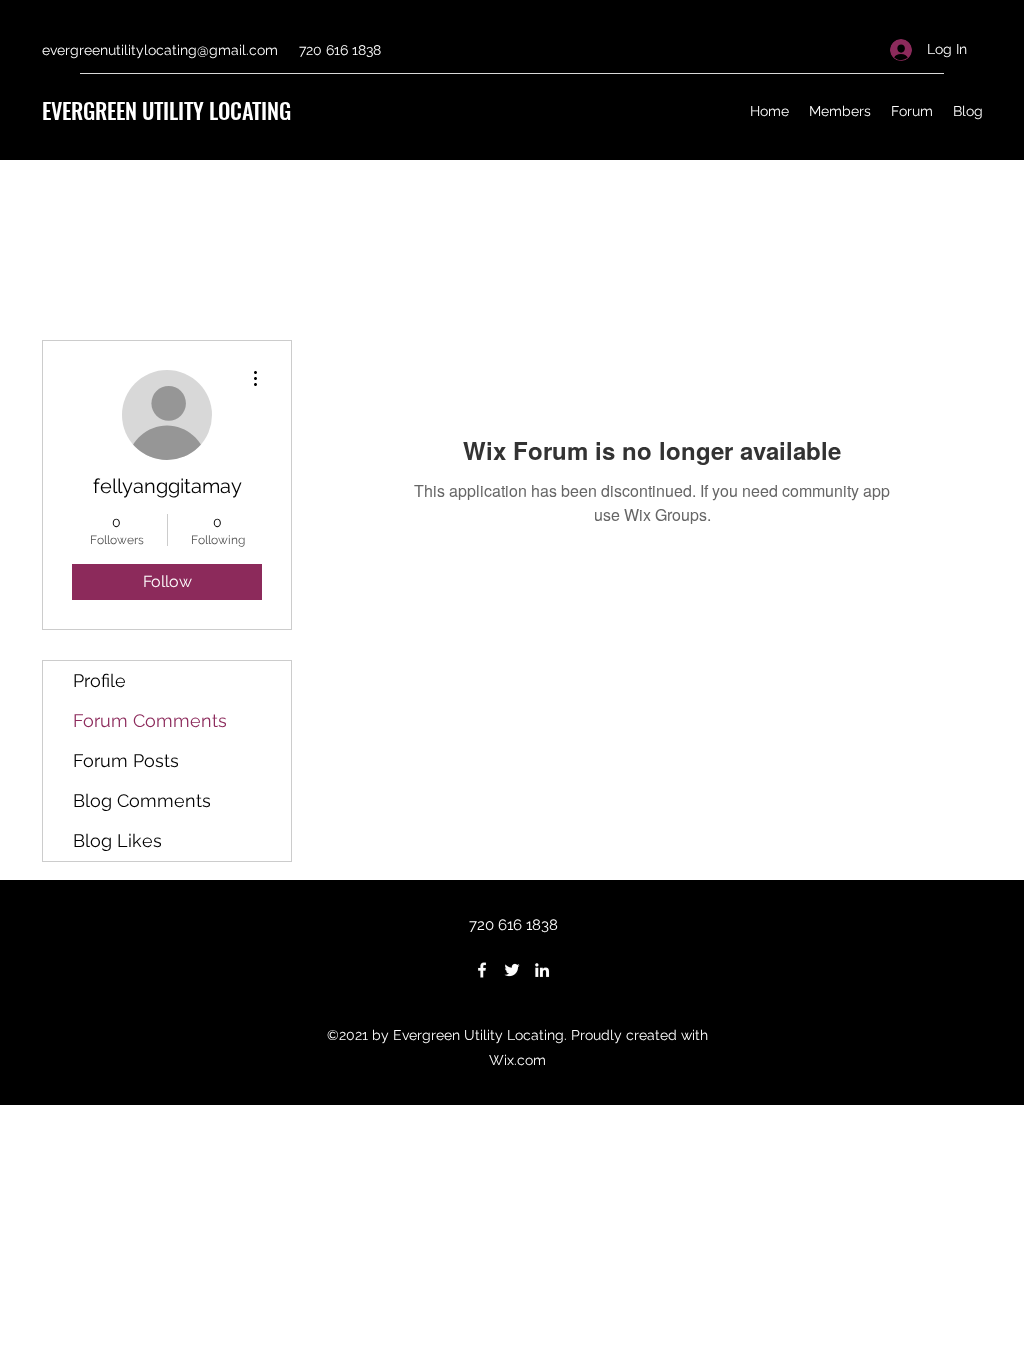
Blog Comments (142, 800)
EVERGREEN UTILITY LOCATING (166, 110)
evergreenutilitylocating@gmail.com (160, 50)
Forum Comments (150, 720)
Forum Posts (126, 760)
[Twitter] (512, 970)
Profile (99, 680)
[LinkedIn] (542, 970)
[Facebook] (482, 970)
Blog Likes (117, 840)
